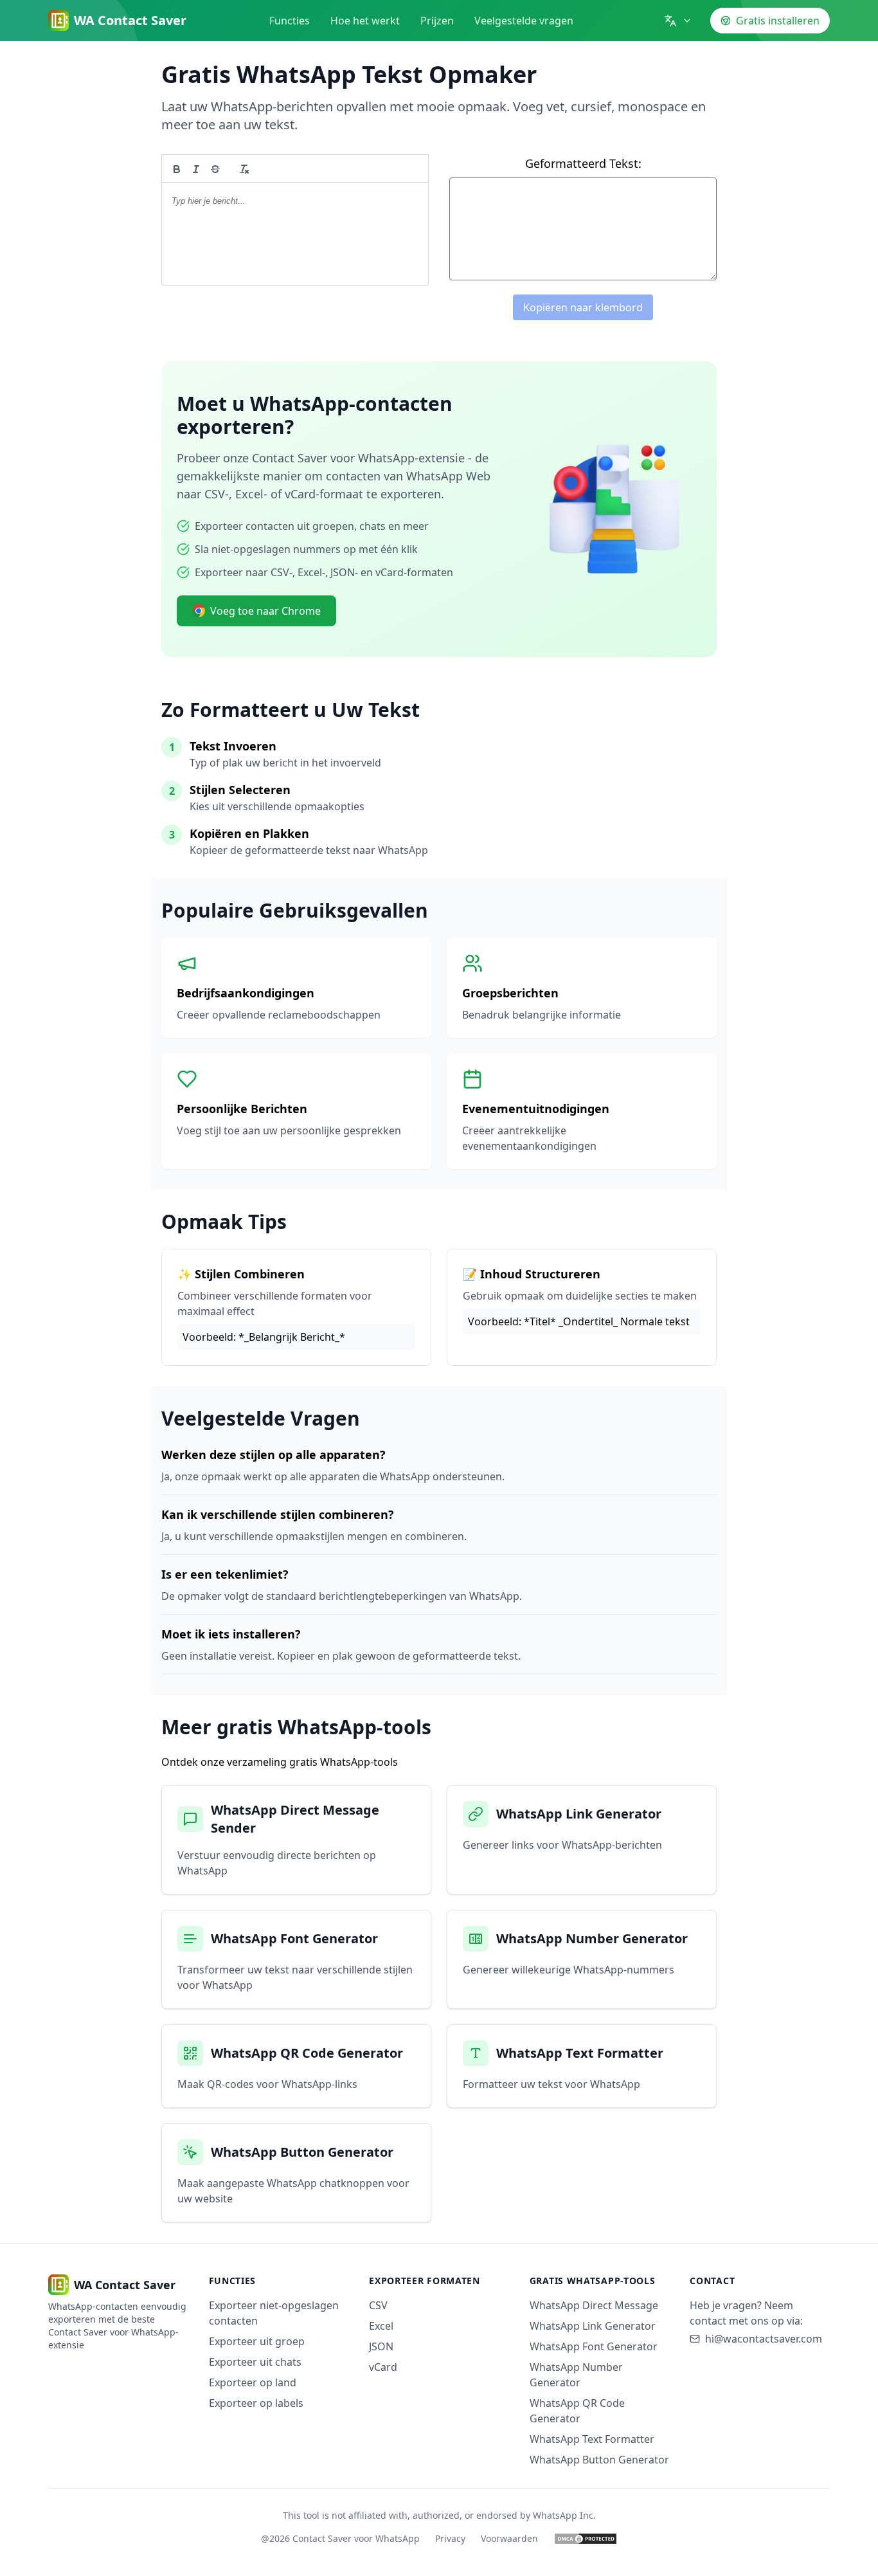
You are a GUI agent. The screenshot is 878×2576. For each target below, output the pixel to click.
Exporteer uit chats (255, 2362)
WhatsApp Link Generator (593, 2326)
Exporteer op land (253, 2382)
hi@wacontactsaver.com (764, 2339)
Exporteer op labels (256, 2403)
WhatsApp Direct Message (594, 2305)
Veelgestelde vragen (524, 21)
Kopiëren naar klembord (583, 307)
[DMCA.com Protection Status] (586, 2539)
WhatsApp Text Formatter (592, 2439)
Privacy (450, 2538)
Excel (381, 2326)
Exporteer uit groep (257, 2341)
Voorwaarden (509, 2538)
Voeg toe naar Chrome (265, 611)
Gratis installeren (778, 21)
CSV (378, 2305)
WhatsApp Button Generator (599, 2460)
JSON (381, 2346)
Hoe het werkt (365, 21)
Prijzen (437, 21)
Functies (290, 21)
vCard (383, 2367)
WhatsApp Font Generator (594, 2346)
